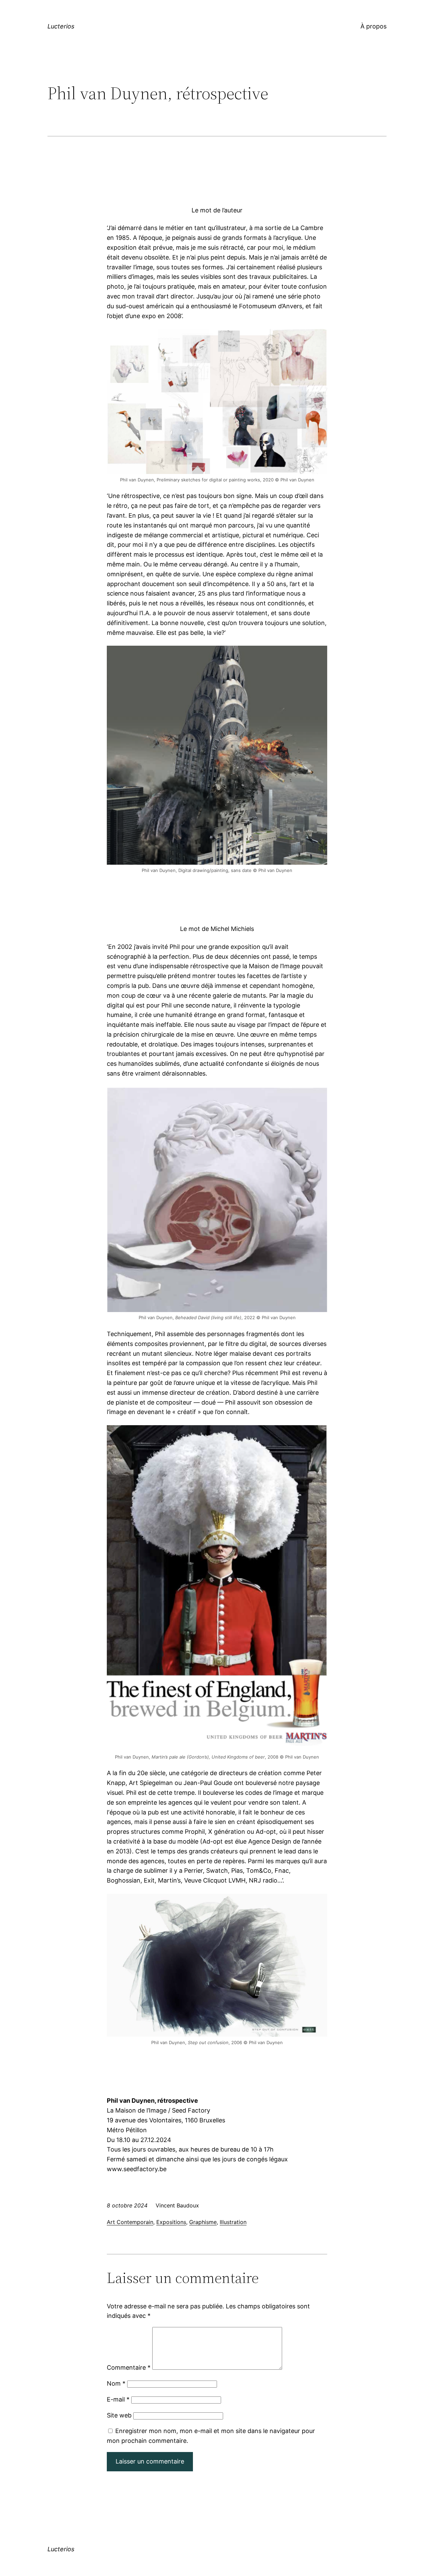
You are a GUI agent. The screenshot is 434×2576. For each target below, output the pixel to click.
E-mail (118, 2399)
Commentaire (129, 2367)
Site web (119, 2415)
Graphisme (203, 2222)
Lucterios (61, 26)
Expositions (171, 2222)
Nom (116, 2383)
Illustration (233, 2222)
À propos (373, 26)
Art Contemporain (130, 2222)
